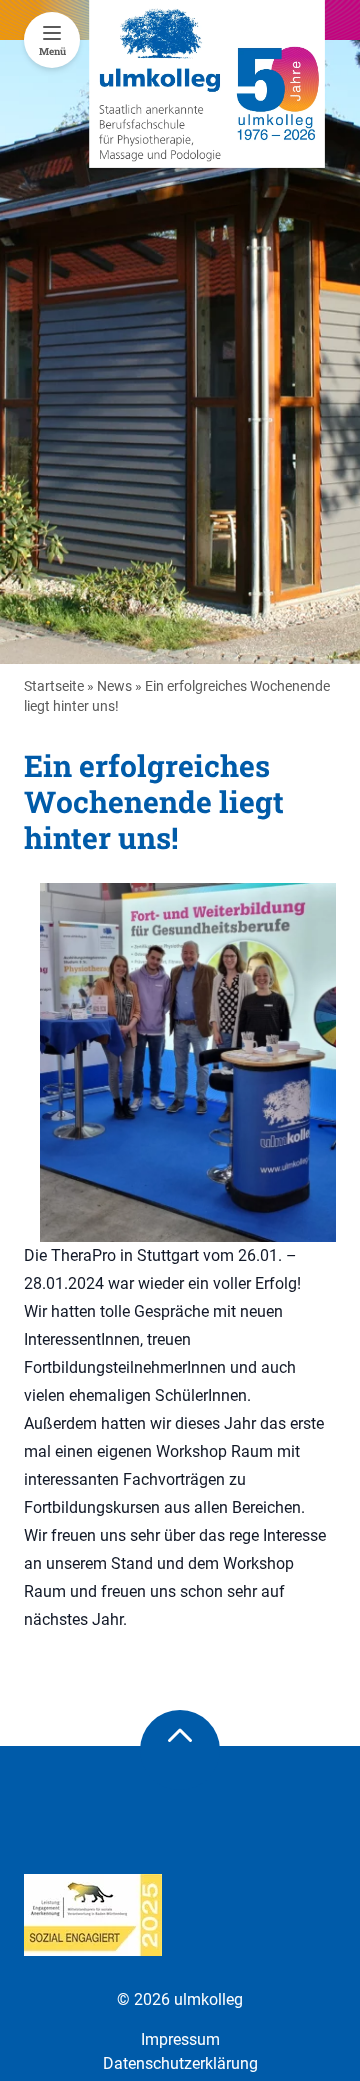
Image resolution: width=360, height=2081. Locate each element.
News (114, 686)
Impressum (180, 2039)
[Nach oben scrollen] (180, 1750)
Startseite (54, 686)
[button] (36, 2045)
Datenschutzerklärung (180, 2063)
